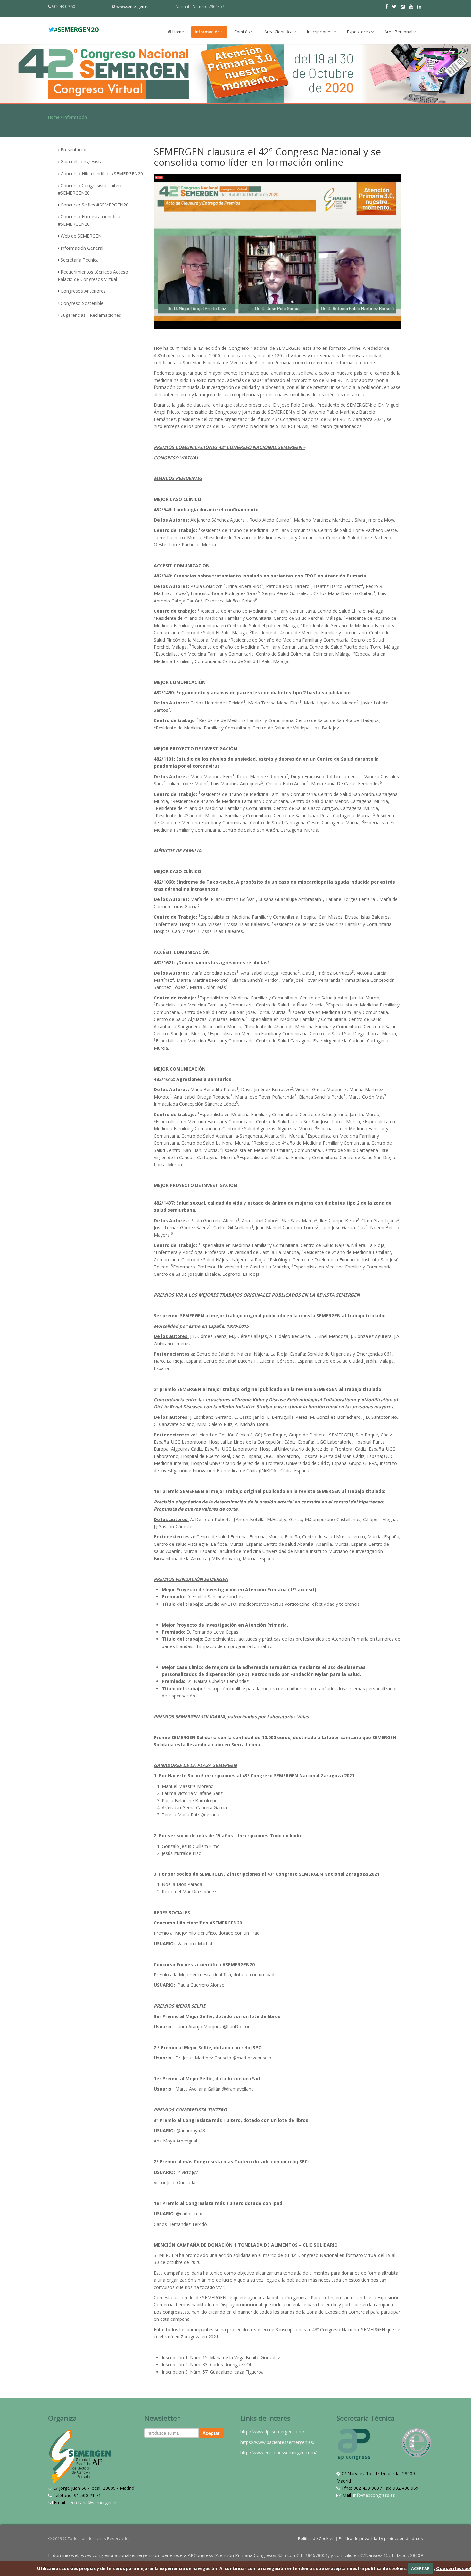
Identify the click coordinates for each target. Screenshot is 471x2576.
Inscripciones (320, 32)
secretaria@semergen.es (93, 2502)
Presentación (74, 150)
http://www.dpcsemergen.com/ (272, 2432)
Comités (243, 32)
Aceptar (211, 2433)
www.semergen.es (133, 7)
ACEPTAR (420, 2568)
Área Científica (279, 32)
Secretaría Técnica (80, 260)
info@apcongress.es (374, 2495)
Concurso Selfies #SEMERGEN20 (95, 205)
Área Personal (399, 32)
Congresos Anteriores (83, 291)
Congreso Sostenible (82, 303)
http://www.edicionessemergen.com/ (278, 2452)
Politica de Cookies (317, 2538)
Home (178, 32)
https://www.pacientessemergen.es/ (277, 2442)
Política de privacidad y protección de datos (381, 2538)
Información (208, 32)
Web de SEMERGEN (81, 236)
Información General (82, 248)
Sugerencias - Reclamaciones (91, 315)
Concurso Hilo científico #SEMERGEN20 (102, 174)
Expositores (359, 32)
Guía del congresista (82, 161)
